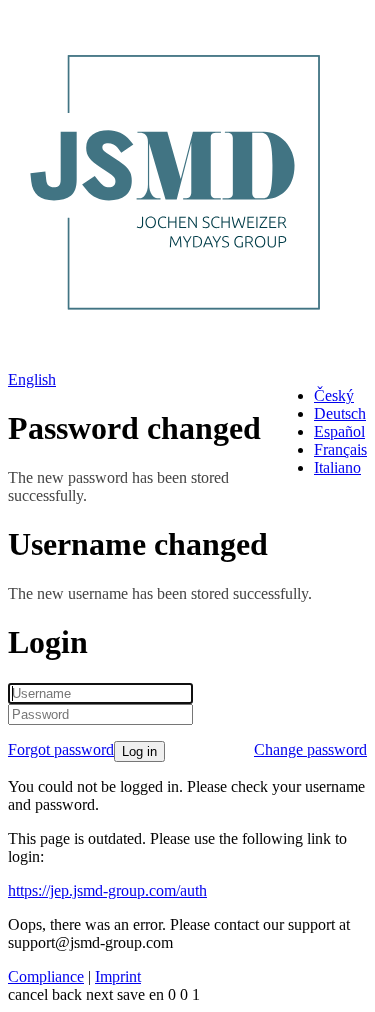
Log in (139, 751)
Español (339, 431)
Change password (310, 749)
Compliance (46, 976)
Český (334, 395)
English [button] (32, 379)
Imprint (118, 976)
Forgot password (61, 749)
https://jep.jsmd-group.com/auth (107, 890)
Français (340, 449)
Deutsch (340, 413)
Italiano (337, 467)
